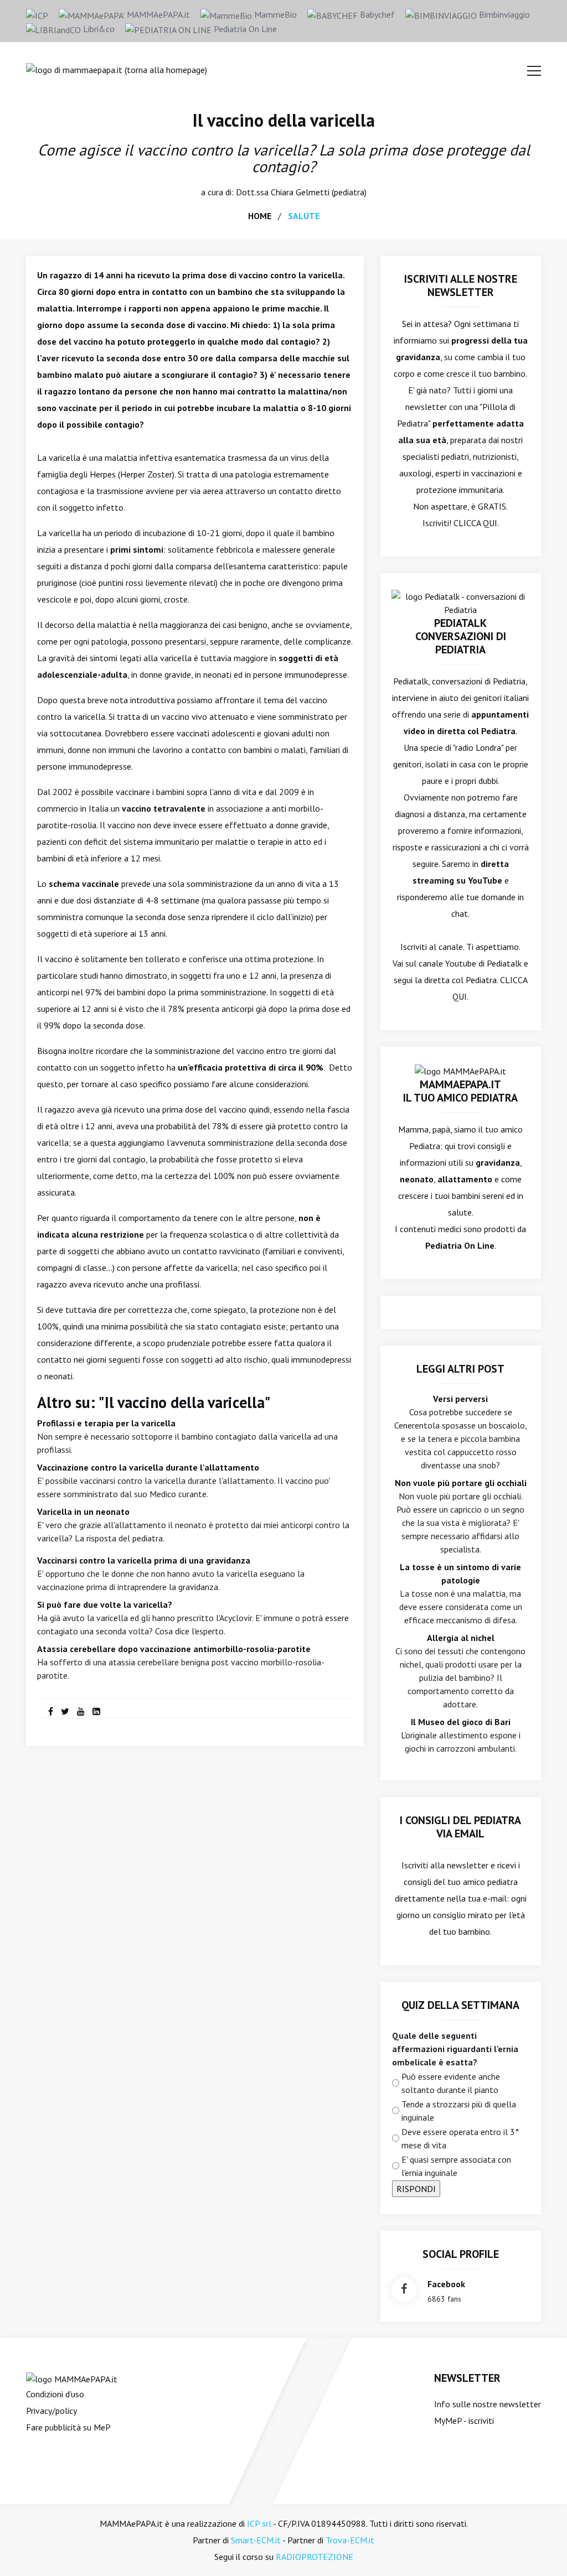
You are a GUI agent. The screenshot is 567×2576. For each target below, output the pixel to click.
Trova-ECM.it (350, 2540)
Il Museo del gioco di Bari (461, 1722)
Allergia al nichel (461, 1638)
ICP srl (259, 2523)
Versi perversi (460, 1399)
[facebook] (51, 1711)
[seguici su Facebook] (404, 2290)
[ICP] (37, 14)
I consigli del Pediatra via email (460, 1827)
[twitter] (65, 1711)
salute (304, 216)
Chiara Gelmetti (300, 192)
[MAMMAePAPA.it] (72, 2378)
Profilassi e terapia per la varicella (106, 1423)
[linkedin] (96, 1711)
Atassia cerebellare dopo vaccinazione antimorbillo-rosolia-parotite (174, 1649)
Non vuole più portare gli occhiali (461, 1483)
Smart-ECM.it (256, 2540)
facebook (446, 2284)
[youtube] (81, 1711)
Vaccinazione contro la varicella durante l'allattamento (148, 1467)
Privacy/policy (51, 2411)
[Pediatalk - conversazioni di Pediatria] (461, 602)
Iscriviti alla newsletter (445, 1865)
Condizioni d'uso (55, 2394)
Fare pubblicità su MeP (68, 2427)
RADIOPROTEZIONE (315, 2557)
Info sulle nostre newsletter (488, 2404)
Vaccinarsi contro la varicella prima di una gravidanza (144, 1560)
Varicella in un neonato (83, 1512)
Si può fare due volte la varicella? (105, 1604)
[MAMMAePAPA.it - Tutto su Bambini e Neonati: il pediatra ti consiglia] (117, 69)
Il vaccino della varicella (284, 120)
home (260, 216)
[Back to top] (542, 2551)
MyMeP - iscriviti (464, 2421)
